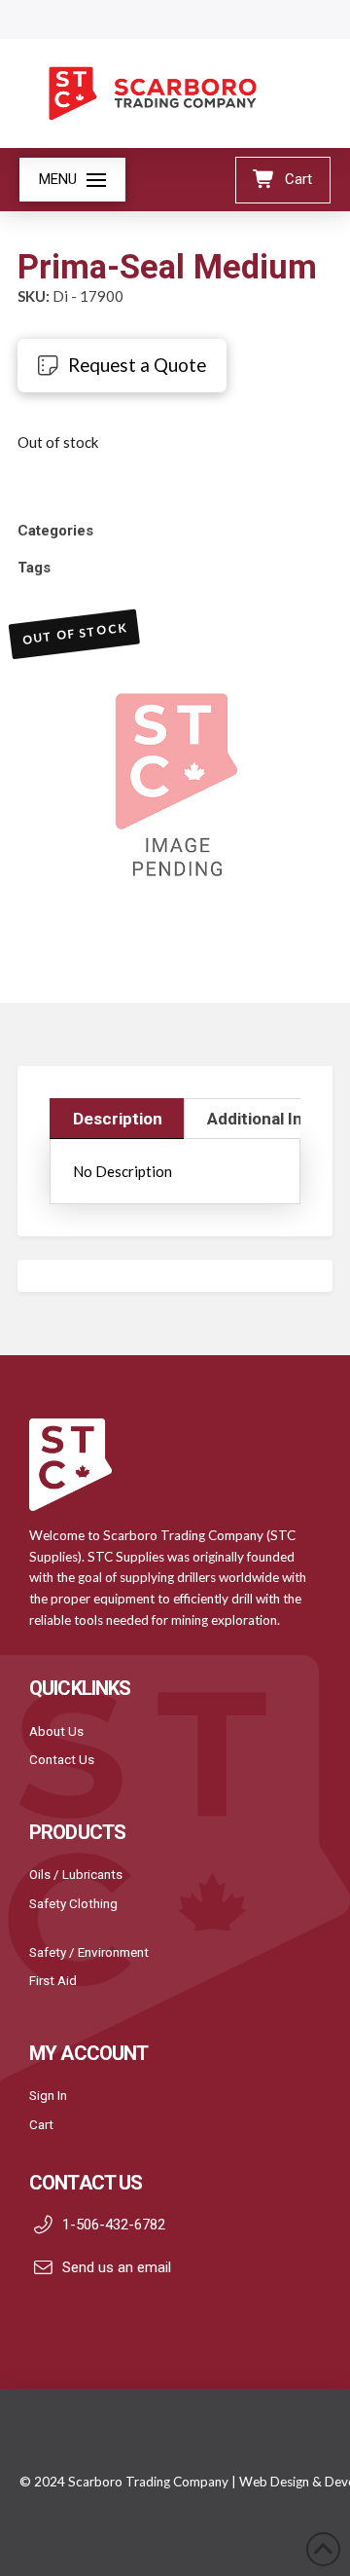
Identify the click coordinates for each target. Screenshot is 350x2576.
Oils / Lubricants (76, 1874)
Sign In (48, 2095)
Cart (41, 2124)
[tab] (117, 1119)
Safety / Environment (89, 1952)
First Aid (53, 1980)
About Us (56, 1731)
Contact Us (62, 1759)
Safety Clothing (73, 1903)
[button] (72, 180)
